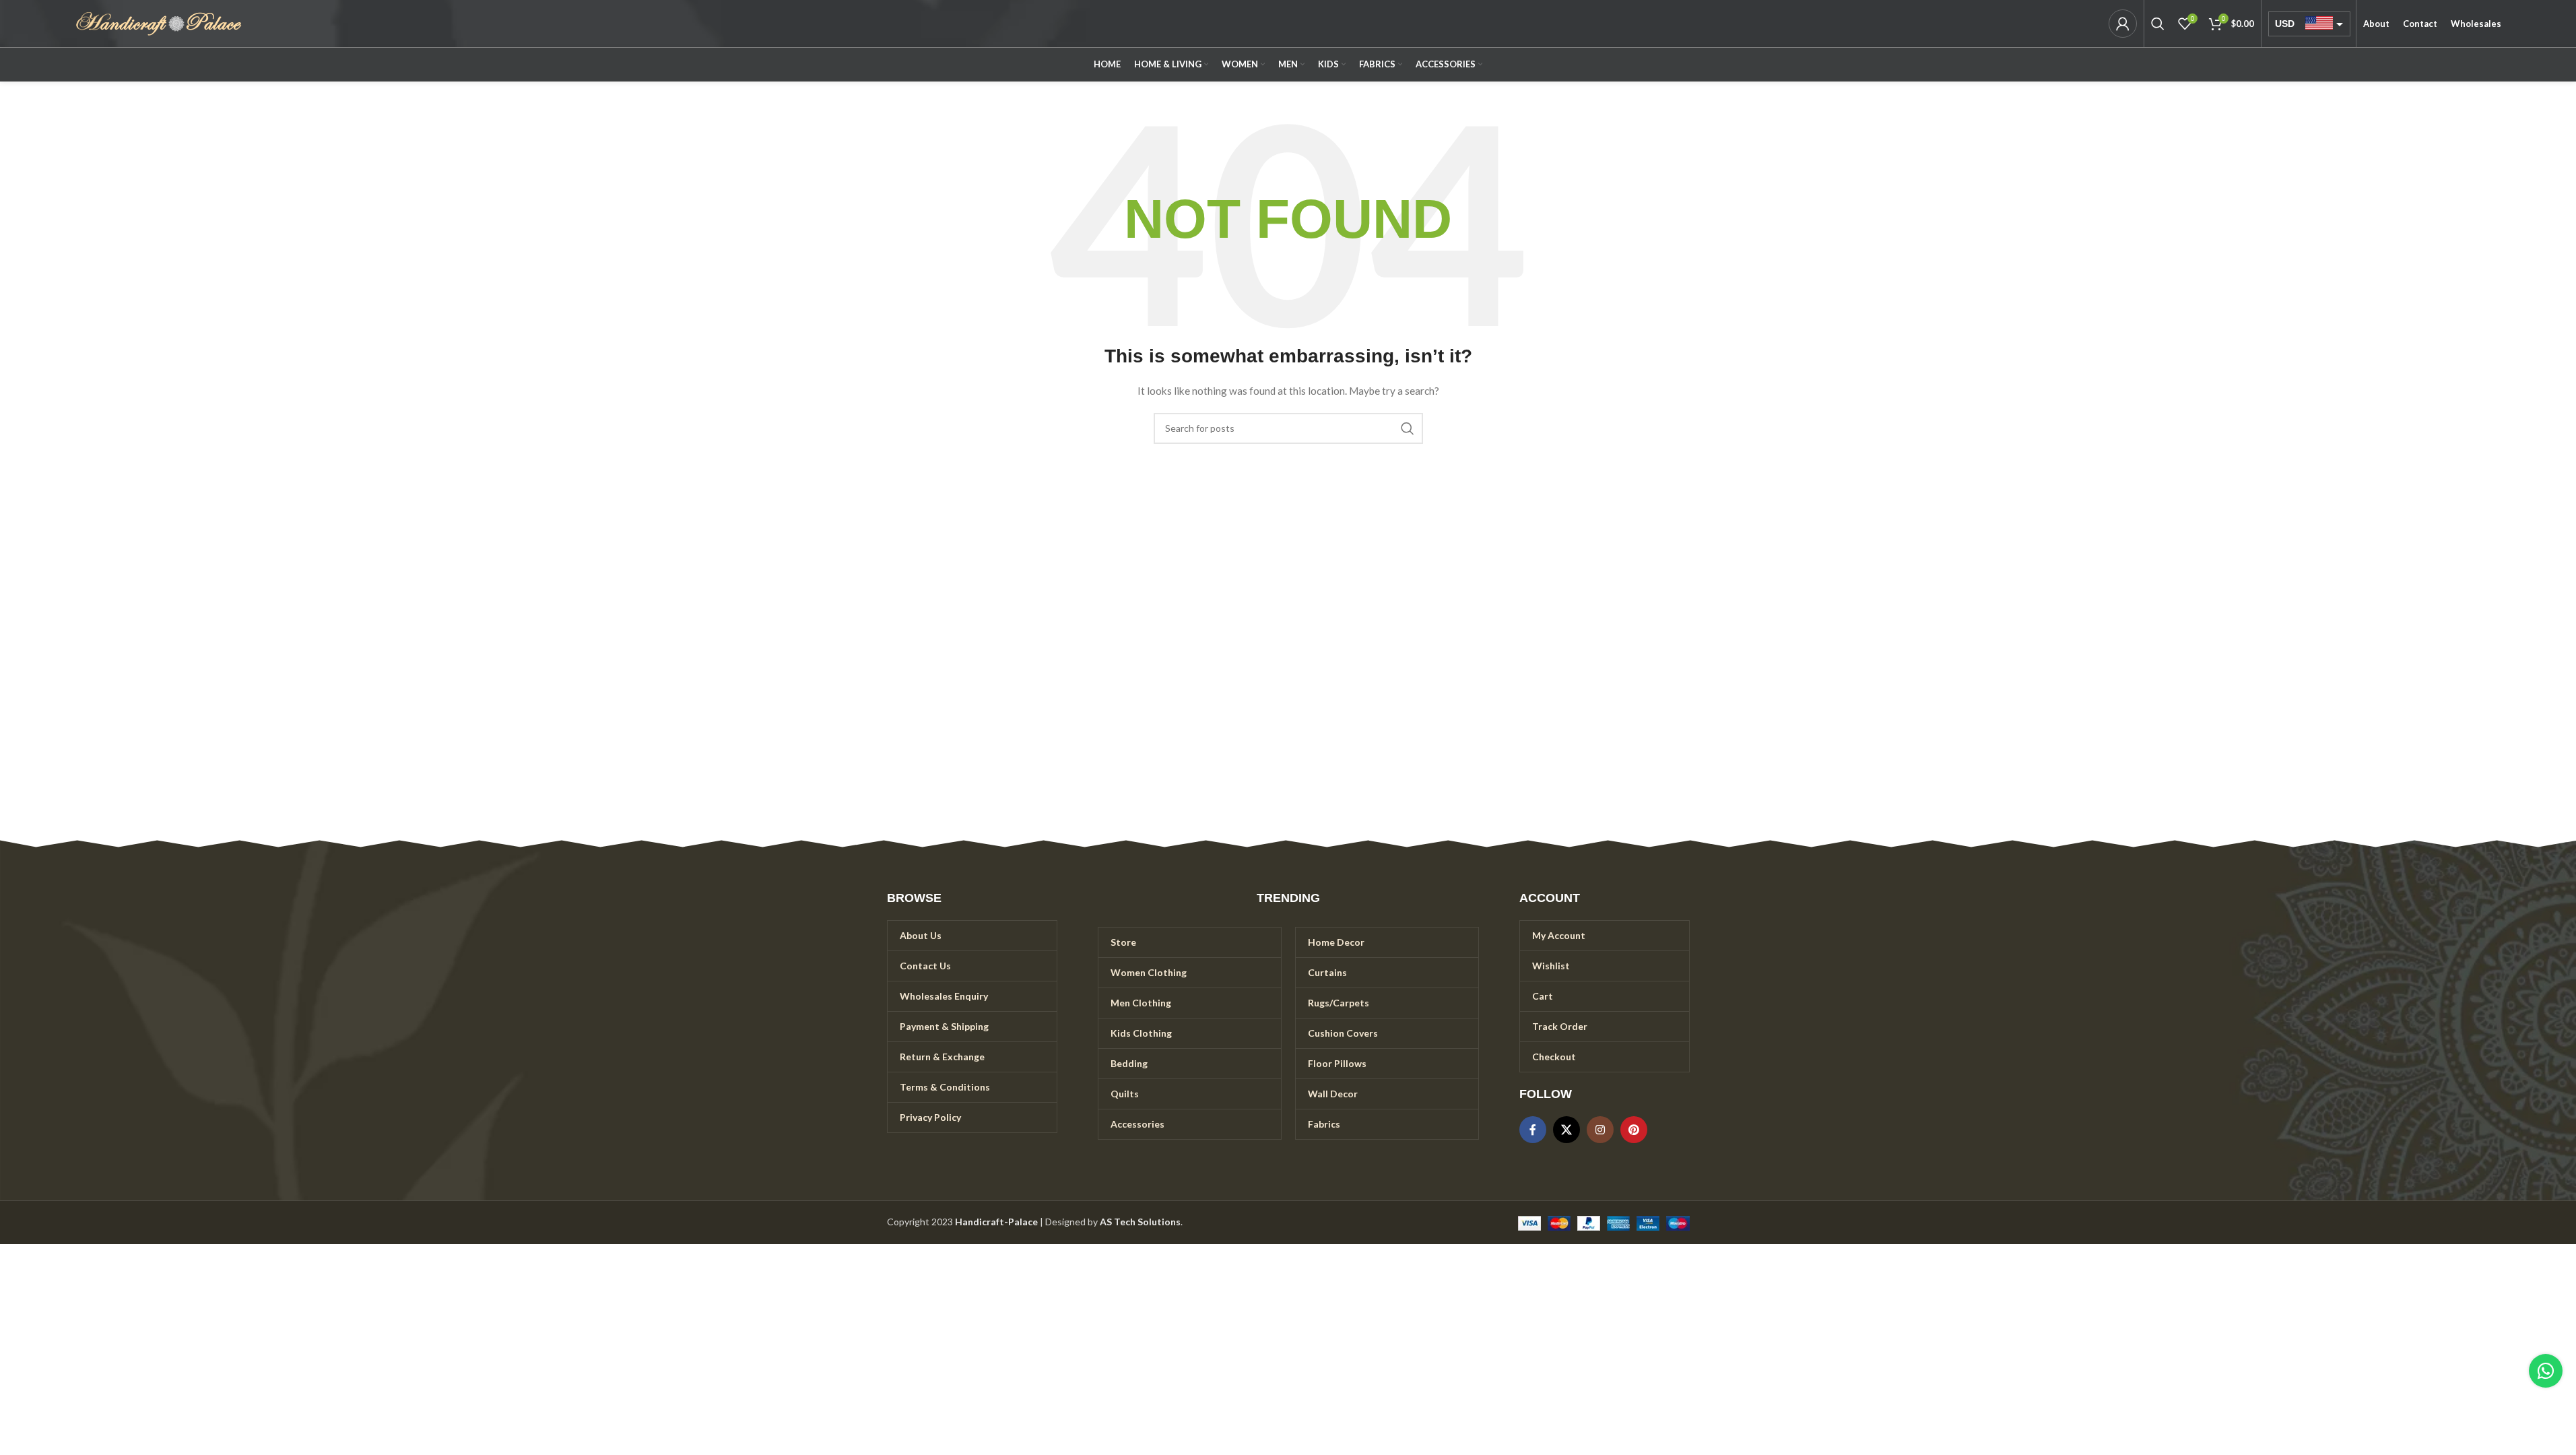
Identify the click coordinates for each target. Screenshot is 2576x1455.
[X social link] (1566, 1130)
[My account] (2123, 24)
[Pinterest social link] (1634, 1130)
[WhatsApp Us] (2546, 1371)
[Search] (2158, 24)
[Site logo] (159, 23)
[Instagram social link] (1600, 1130)
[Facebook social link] (1533, 1130)
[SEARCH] (1408, 428)
